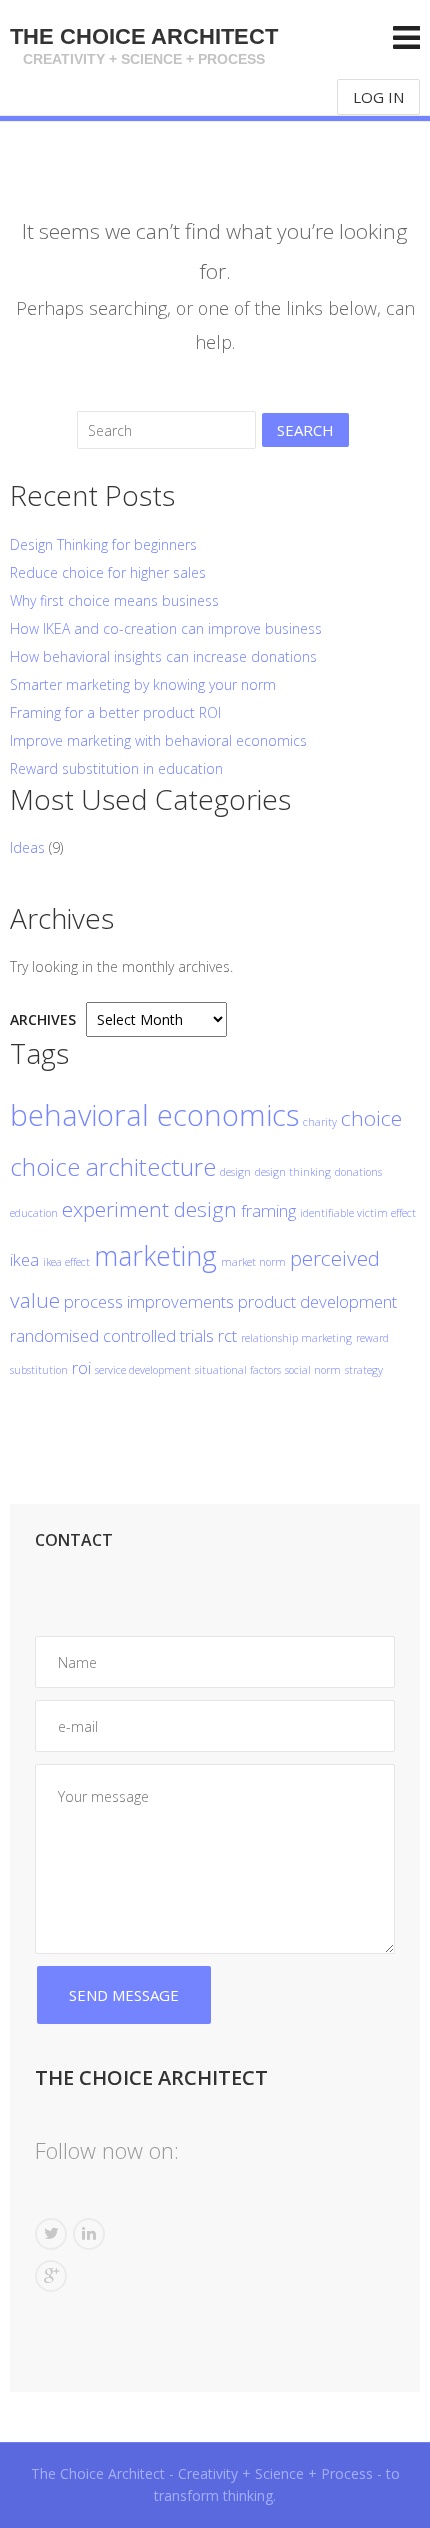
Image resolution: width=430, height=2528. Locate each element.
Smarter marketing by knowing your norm (143, 684)
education (34, 1213)
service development (143, 1370)
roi (81, 1367)
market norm (253, 1262)
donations (358, 1172)
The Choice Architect (144, 45)
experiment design (149, 1209)
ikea (24, 1259)
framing (268, 1210)
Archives (43, 1019)
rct (227, 1335)
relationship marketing (296, 1338)
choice (371, 1118)
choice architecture (113, 1166)
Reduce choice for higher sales (108, 572)
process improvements (149, 1301)
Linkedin (89, 2234)
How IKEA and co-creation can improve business (166, 628)
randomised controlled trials (112, 1335)
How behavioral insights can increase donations (163, 656)
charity (320, 1122)
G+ (51, 2276)
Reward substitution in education (116, 768)
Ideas (27, 847)
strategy (364, 1370)
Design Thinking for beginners (103, 544)
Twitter (51, 2234)
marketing (155, 1255)
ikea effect (66, 1262)
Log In (378, 97)
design (235, 1172)
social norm (313, 1370)
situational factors (238, 1370)
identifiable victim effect (358, 1213)
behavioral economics (154, 1115)
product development (317, 1301)
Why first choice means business (114, 600)
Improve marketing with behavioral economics (158, 740)
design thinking (293, 1172)
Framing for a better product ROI (115, 712)
